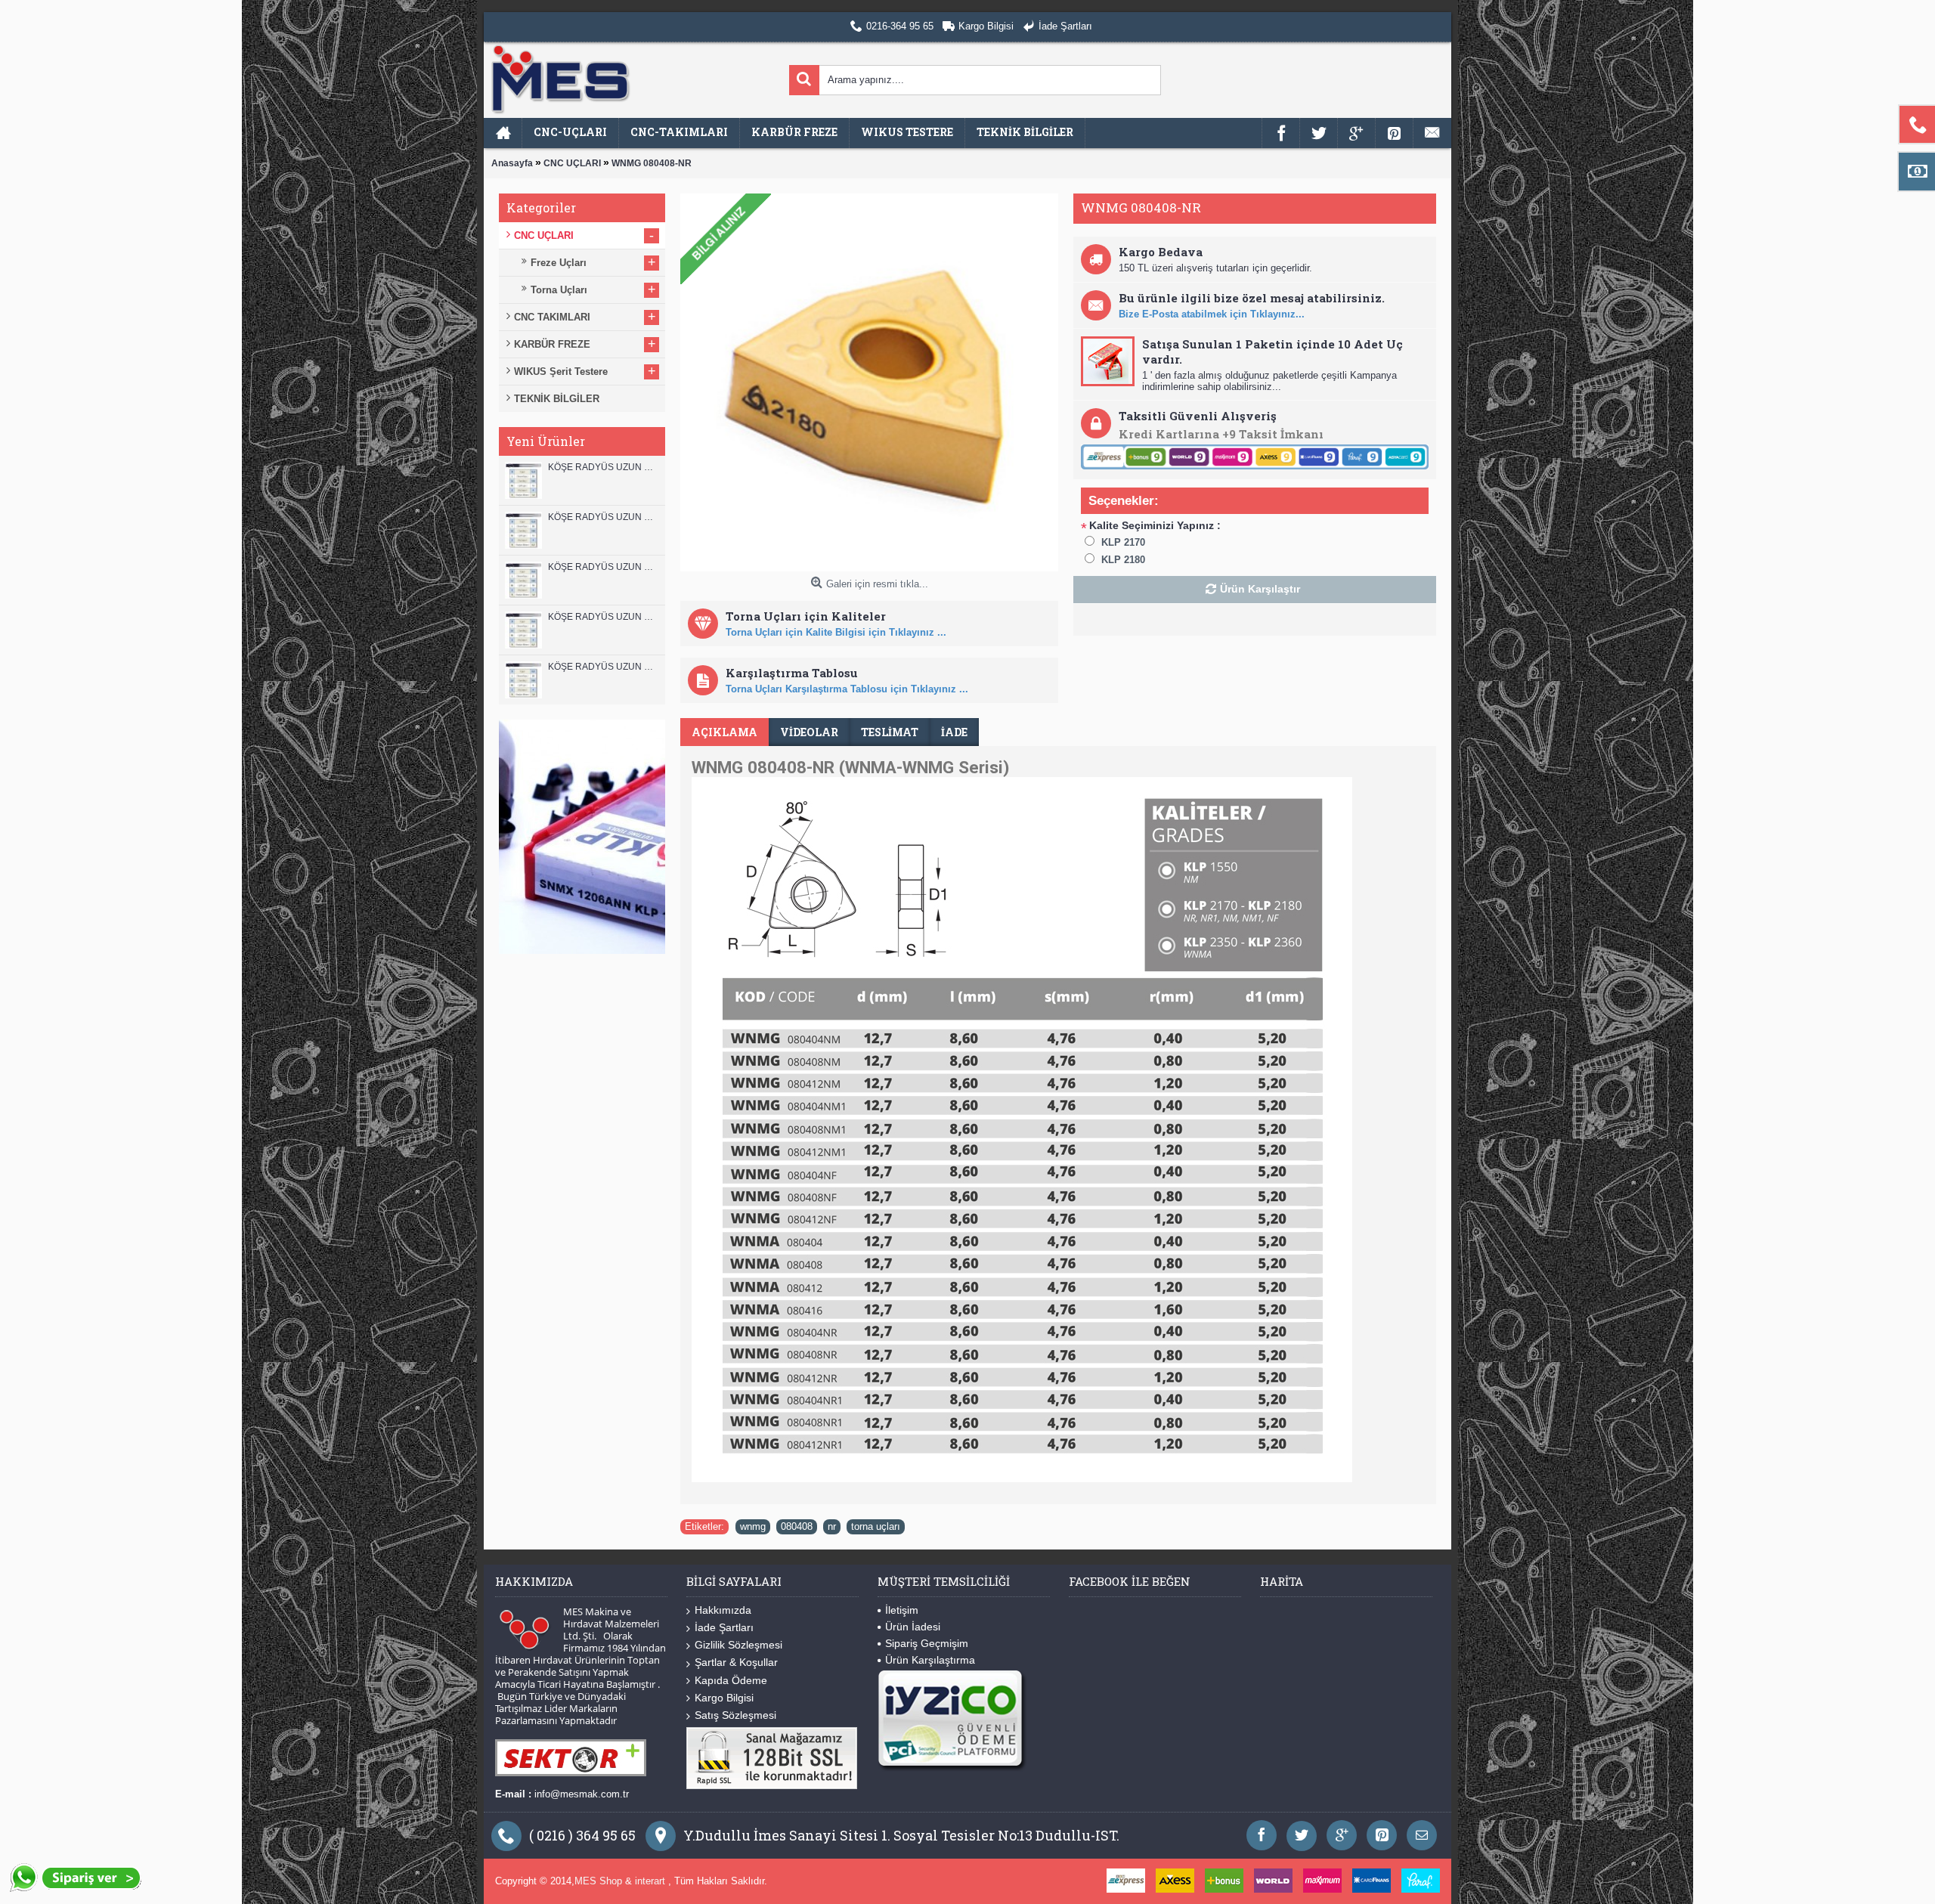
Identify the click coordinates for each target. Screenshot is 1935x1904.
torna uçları (876, 1526)
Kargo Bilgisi (724, 1698)
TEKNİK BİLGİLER (557, 399)
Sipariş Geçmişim (927, 1643)
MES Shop (600, 1881)
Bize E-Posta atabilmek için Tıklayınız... (1212, 314)
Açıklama (724, 732)
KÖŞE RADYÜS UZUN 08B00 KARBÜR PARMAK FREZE (603, 667)
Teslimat (890, 732)
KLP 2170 (1123, 542)
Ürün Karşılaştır (1260, 589)
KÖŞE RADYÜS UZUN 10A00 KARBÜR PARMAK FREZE (603, 617)
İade (954, 732)
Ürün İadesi (913, 1627)
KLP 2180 (1123, 560)
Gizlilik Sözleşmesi (738, 1645)
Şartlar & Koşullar (736, 1662)
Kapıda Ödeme (731, 1680)
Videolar (809, 732)
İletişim (902, 1610)
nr (832, 1526)
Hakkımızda (723, 1610)
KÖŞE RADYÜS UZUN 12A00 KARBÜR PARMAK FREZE (603, 517)
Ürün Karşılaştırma (930, 1660)
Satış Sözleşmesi (735, 1715)
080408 (797, 1526)
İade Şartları (724, 1627)
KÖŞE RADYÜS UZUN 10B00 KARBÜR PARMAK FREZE (603, 567)
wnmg (753, 1526)
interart (652, 1881)
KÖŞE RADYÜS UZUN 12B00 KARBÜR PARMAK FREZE (603, 467)
